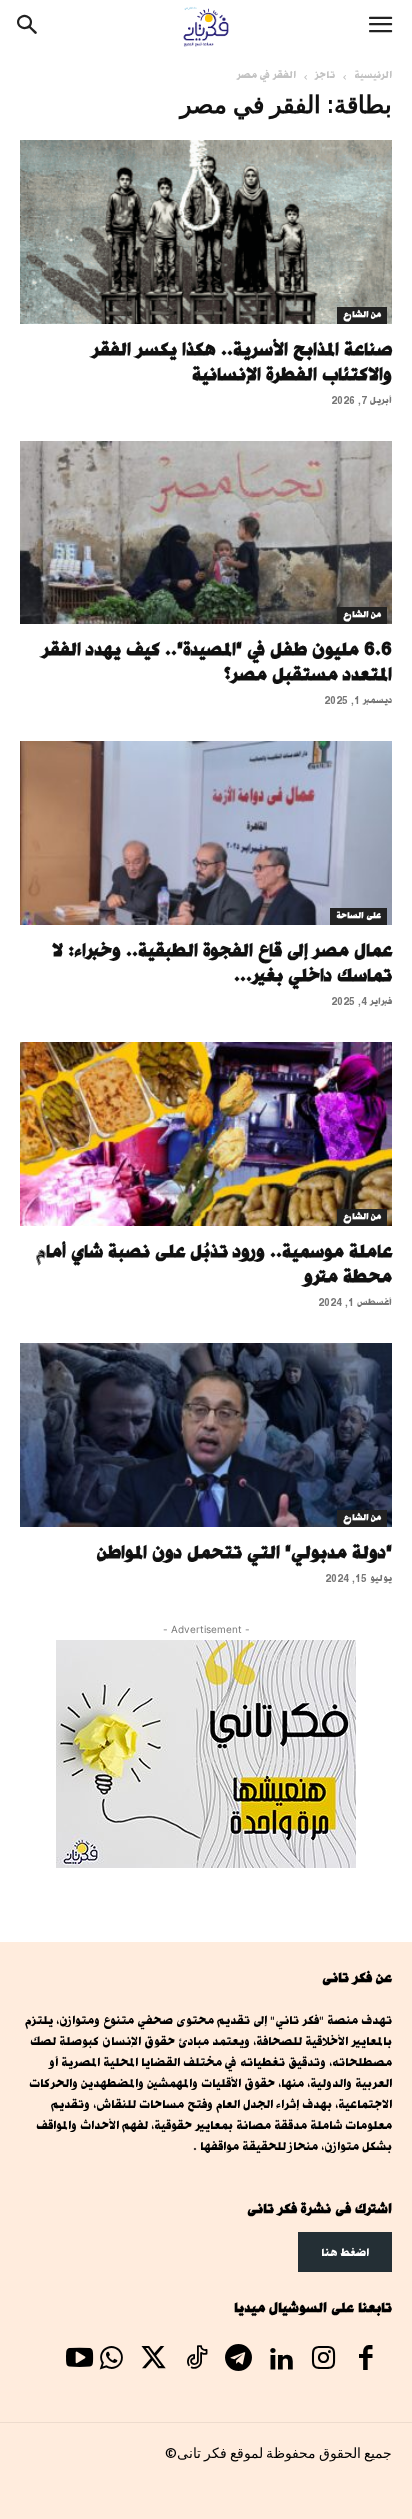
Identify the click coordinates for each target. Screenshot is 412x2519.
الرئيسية (373, 75)
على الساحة (358, 916)
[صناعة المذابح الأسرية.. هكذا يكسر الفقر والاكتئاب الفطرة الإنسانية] (206, 232)
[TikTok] (196, 2361)
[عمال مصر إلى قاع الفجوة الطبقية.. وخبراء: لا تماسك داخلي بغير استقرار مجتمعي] (206, 833)
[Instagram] (323, 2361)
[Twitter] (154, 2361)
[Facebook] (366, 2361)
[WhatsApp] (111, 2361)
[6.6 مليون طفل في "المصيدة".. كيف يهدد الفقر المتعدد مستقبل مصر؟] (206, 533)
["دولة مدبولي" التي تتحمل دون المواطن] (206, 1435)
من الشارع (362, 315)
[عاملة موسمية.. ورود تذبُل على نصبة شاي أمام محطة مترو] (206, 1134)
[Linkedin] (281, 2361)
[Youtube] (79, 2361)
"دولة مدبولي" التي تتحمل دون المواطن (244, 1552)
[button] (380, 27)
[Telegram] (238, 2361)
